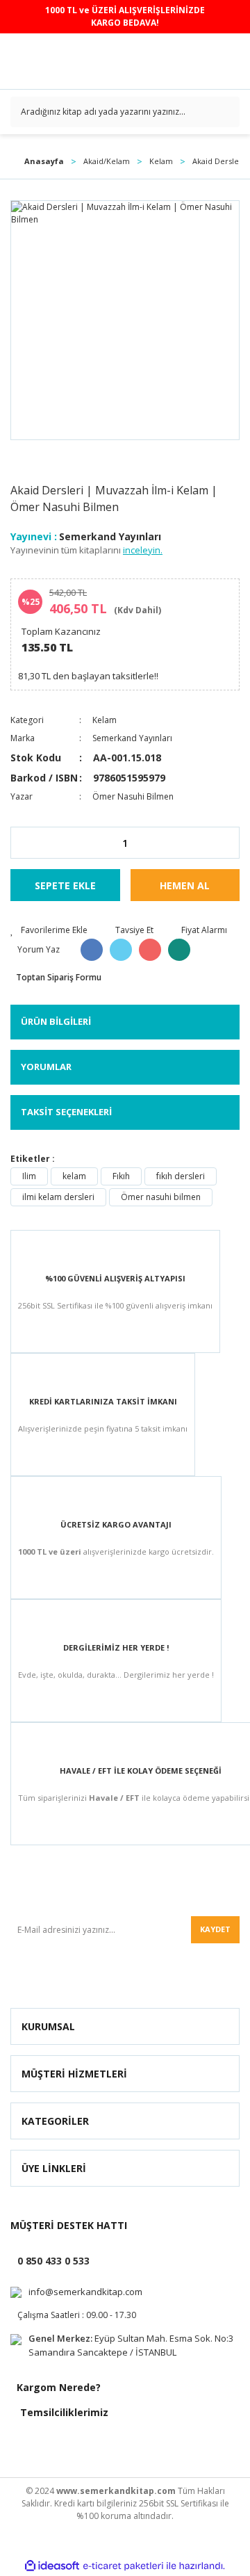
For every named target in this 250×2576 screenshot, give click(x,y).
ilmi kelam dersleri (58, 1197)
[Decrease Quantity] (22, 843)
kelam (74, 1176)
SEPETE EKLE (65, 885)
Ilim (29, 1176)
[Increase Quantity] (228, 843)
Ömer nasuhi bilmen (161, 1197)
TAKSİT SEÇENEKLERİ (66, 1112)
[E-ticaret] (123, 2566)
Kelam (105, 720)
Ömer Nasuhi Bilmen (133, 796)
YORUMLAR (46, 1067)
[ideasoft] (52, 2566)
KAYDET (215, 1929)
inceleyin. (143, 550)
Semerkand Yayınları (110, 536)
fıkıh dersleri (181, 1176)
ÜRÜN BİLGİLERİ (56, 1021)
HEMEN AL (185, 885)
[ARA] (224, 112)
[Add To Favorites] (49, 930)
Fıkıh (121, 1176)
